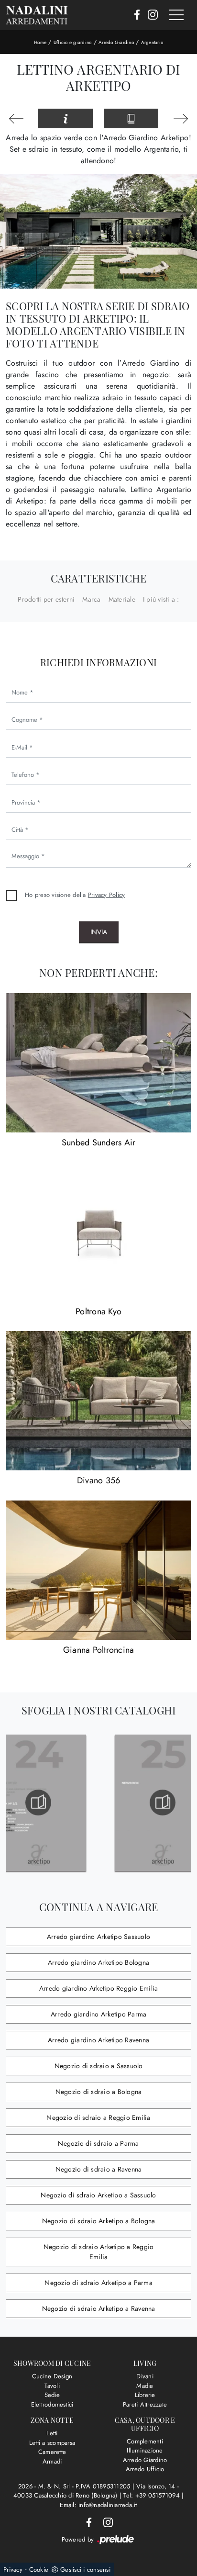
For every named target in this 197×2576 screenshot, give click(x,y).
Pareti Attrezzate (145, 2404)
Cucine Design (52, 2376)
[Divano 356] (98, 1401)
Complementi (145, 2441)
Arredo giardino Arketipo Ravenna (98, 2040)
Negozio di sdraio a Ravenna (99, 2169)
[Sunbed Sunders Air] (98, 1063)
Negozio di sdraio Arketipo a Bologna (99, 2221)
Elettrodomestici (52, 2404)
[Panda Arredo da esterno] (181, 119)
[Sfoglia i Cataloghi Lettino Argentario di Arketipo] (131, 119)
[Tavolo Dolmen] (16, 119)
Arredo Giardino (116, 42)
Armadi (52, 2461)
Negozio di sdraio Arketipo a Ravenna (99, 2308)
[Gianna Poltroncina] (98, 1570)
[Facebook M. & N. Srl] (134, 15)
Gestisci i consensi (85, 2570)
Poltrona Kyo (98, 1311)
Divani (145, 2376)
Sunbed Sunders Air (99, 1142)
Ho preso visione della (75, 895)
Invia (99, 932)
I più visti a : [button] (161, 599)
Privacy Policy (107, 895)
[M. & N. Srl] (37, 15)
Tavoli (52, 2386)
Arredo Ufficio (145, 2469)
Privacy (13, 2570)
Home (40, 42)
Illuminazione (145, 2450)
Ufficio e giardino (73, 42)
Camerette (52, 2452)
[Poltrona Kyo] (98, 1232)
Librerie (145, 2395)
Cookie (39, 2570)
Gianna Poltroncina (99, 1650)
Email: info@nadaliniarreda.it (98, 2505)
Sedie (52, 2395)
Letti (52, 2433)
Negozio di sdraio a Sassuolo (99, 2066)
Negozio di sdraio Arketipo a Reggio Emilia (99, 2252)
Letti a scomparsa (52, 2443)
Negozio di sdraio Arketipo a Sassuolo (98, 2195)
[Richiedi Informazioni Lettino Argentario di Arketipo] (66, 119)
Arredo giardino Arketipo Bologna (98, 1962)
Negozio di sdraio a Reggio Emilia (98, 2117)
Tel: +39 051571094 (153, 2495)
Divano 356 (99, 1480)
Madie (145, 2386)
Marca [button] (91, 599)
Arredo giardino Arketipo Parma (99, 2014)
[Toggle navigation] (176, 15)
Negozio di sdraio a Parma (98, 2143)
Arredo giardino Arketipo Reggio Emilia (99, 1988)
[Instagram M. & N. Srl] (150, 15)
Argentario (152, 42)
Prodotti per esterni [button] (46, 599)
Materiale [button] (122, 599)
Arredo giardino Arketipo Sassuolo (98, 1937)
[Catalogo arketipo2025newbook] (130, 1803)
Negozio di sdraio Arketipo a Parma (98, 2283)
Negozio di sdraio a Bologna (99, 2092)
